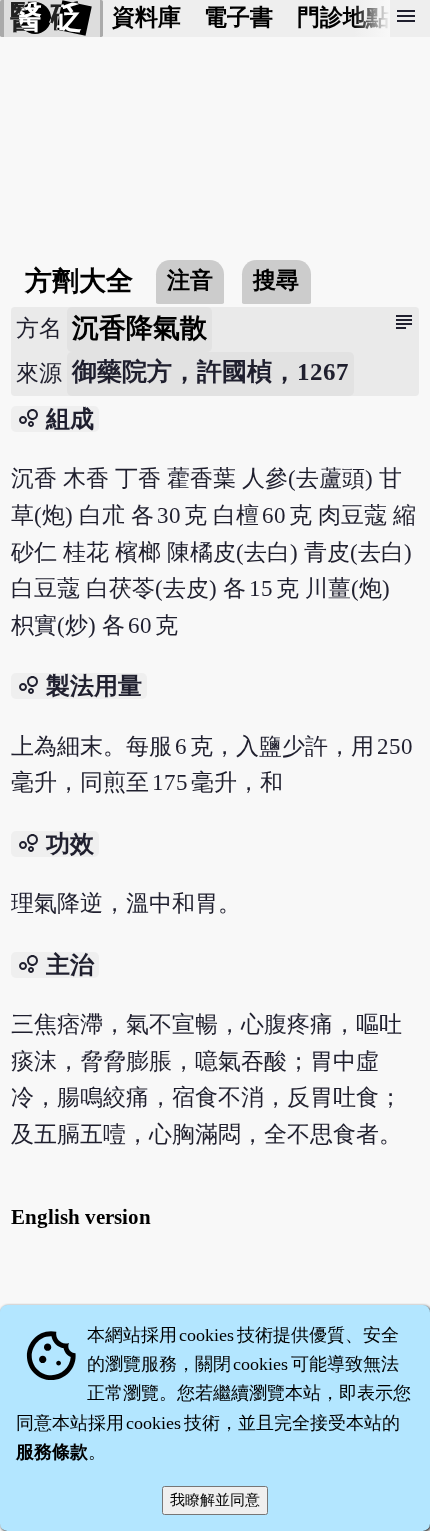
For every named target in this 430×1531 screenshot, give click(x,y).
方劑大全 (79, 281)
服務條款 (52, 1452)
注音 (190, 280)
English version (81, 1217)
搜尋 (276, 280)
